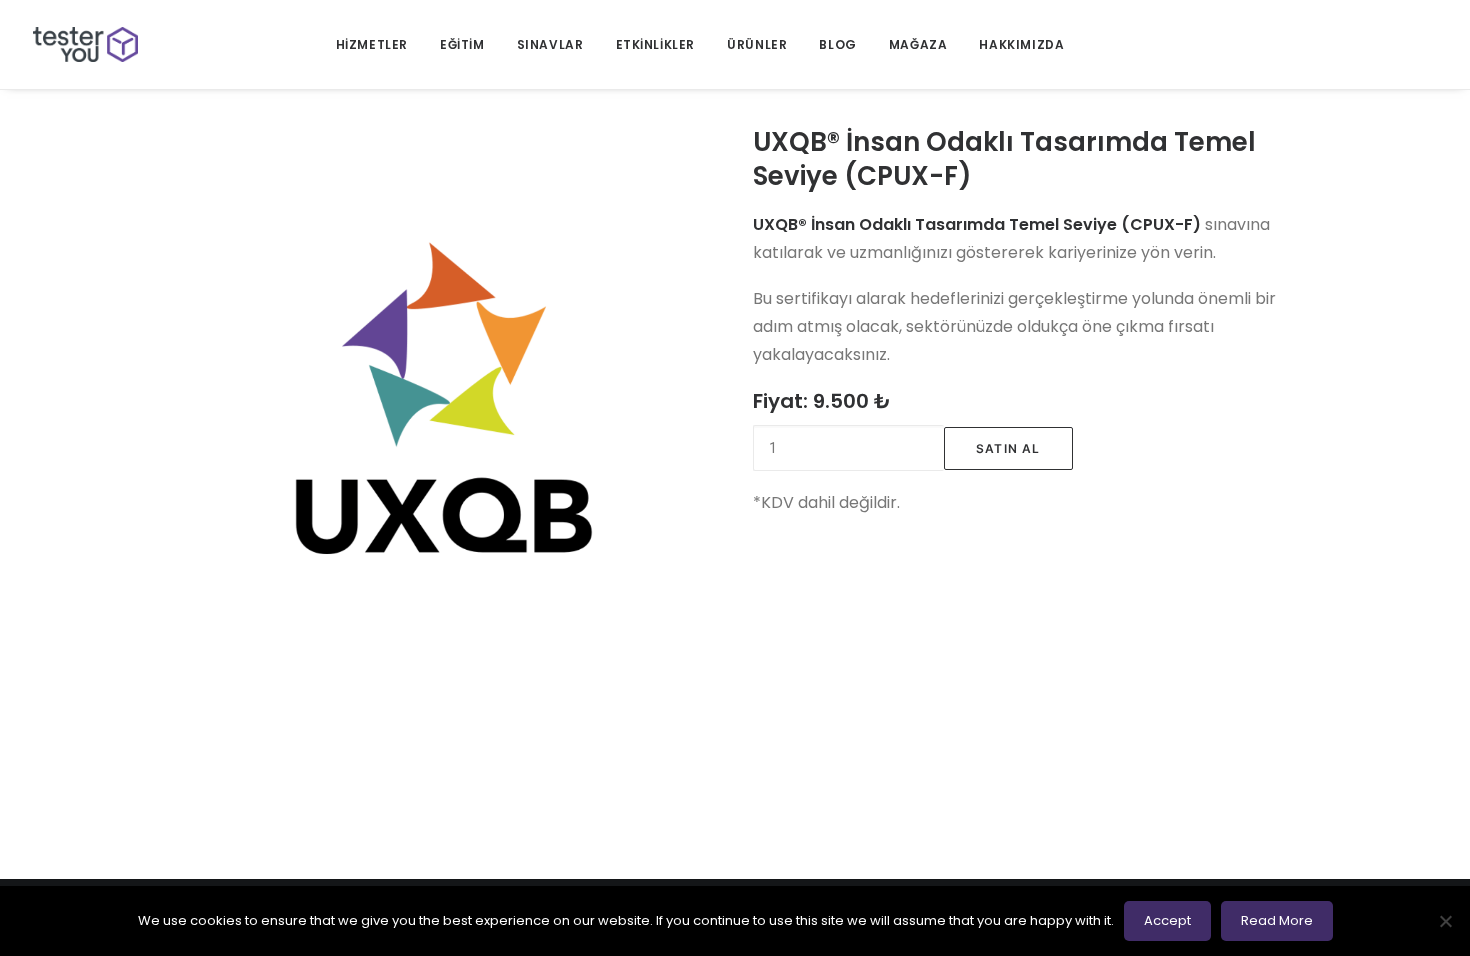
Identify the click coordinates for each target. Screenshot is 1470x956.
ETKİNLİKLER (656, 44)
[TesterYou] (85, 44)
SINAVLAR (550, 44)
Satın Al (1008, 448)
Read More (1277, 920)
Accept (1167, 920)
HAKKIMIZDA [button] (1021, 44)
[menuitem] (372, 44)
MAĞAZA (918, 44)
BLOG (837, 44)
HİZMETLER (372, 44)
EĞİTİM (462, 44)
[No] (1445, 921)
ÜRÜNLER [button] (757, 44)
